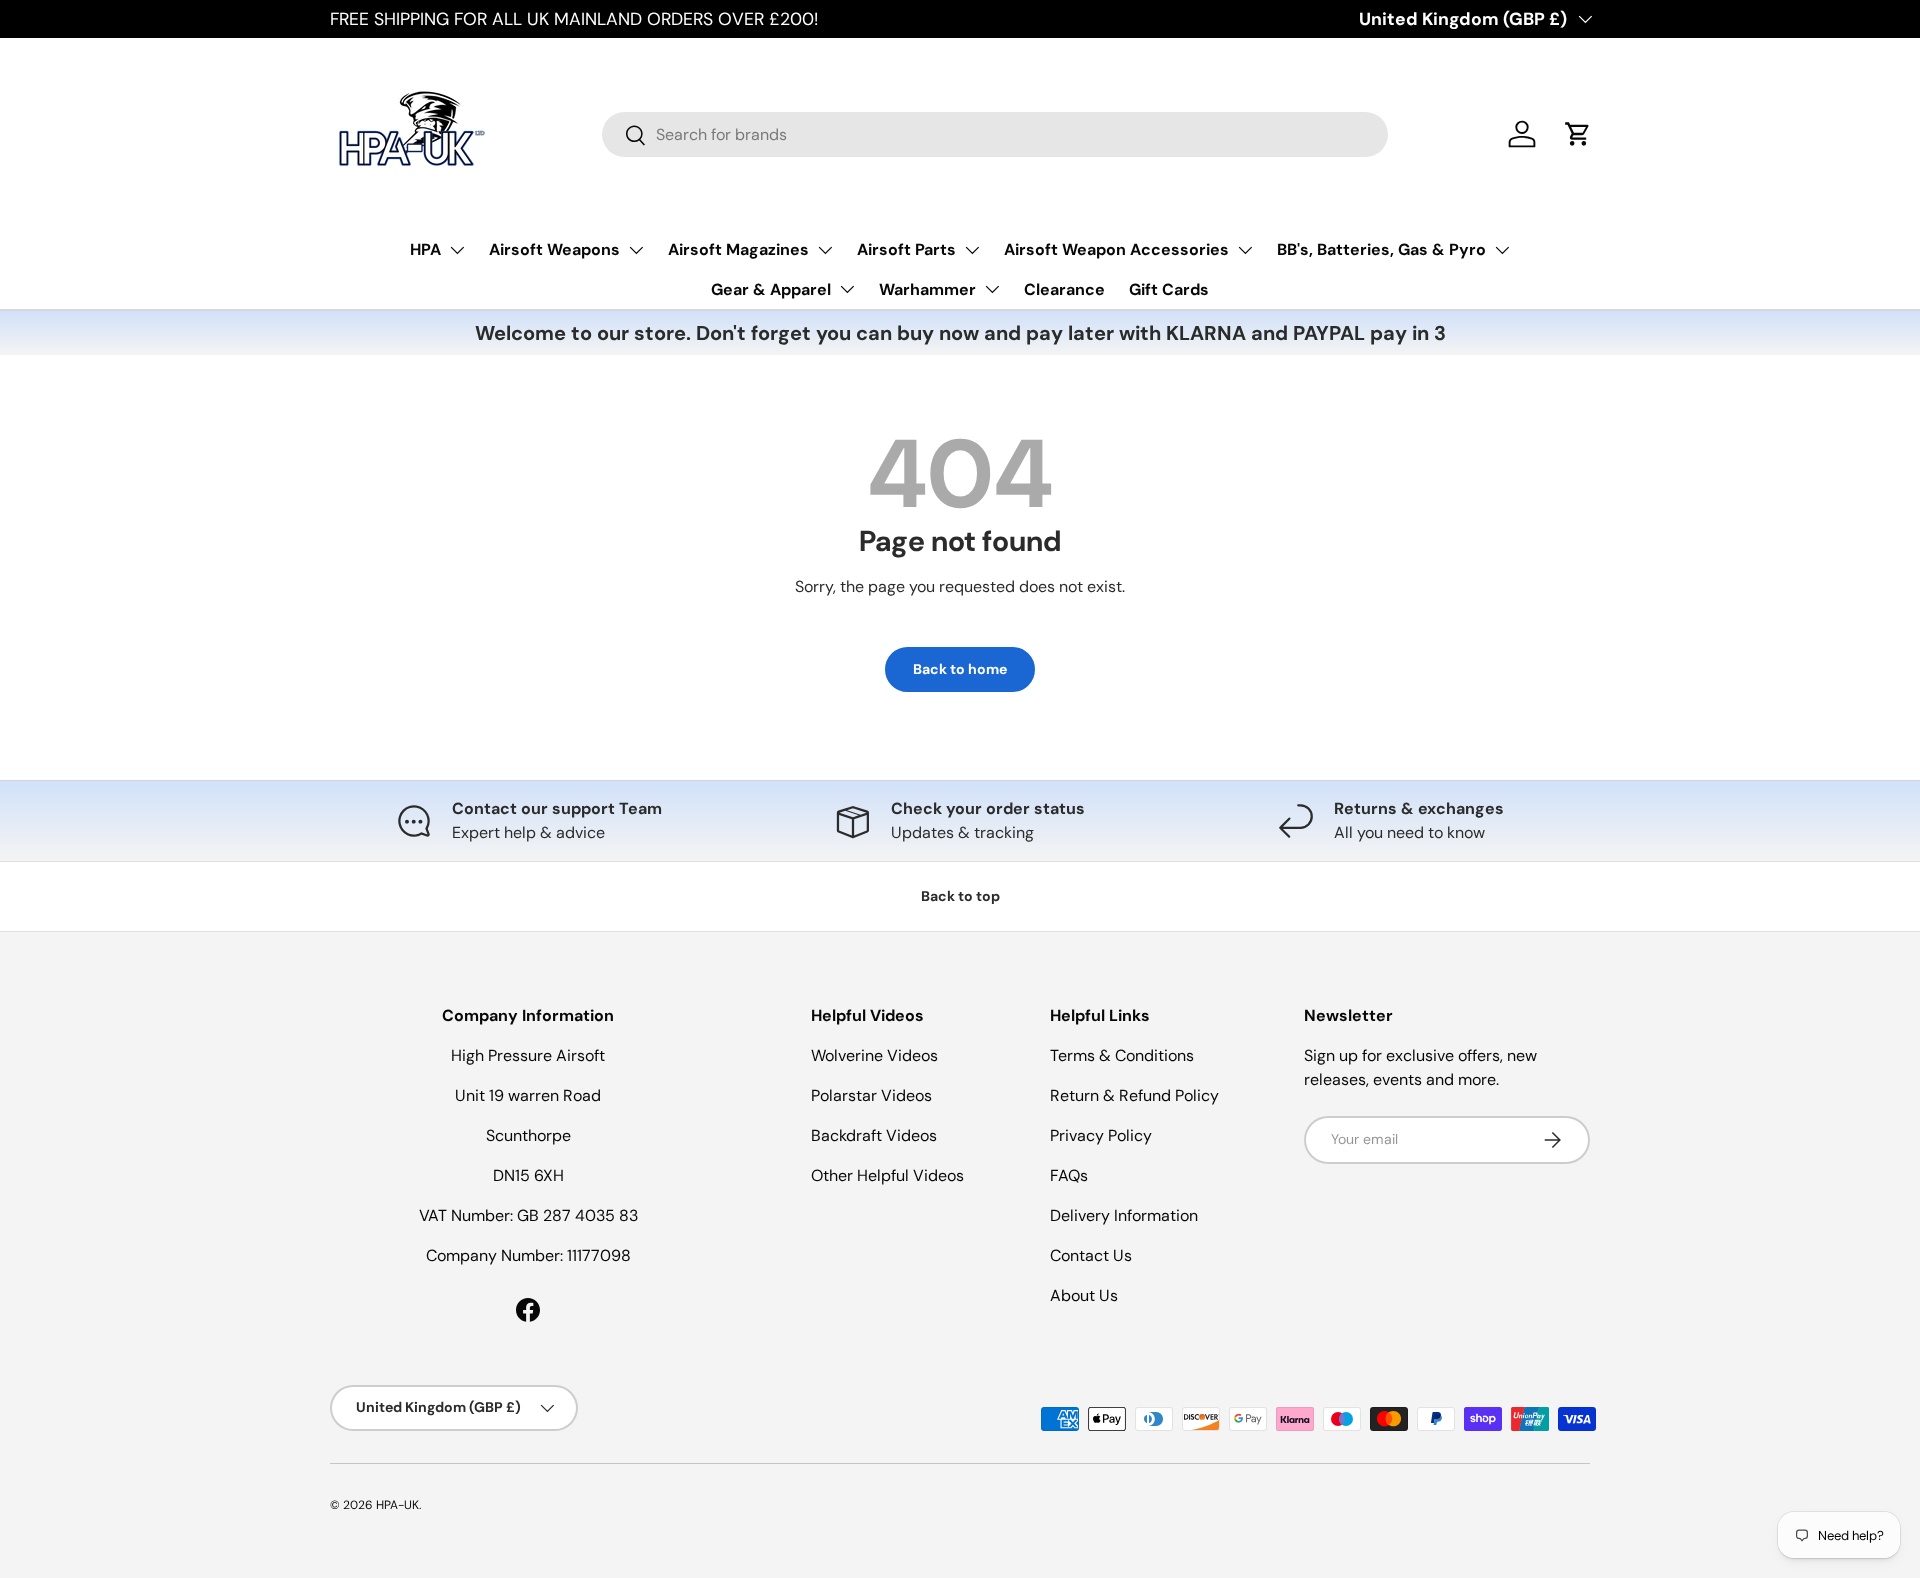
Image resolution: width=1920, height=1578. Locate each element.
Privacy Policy (1101, 1135)
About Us (1084, 1295)
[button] (1578, 134)
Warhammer (927, 289)
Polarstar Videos (871, 1095)
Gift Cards (1169, 289)
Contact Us (1091, 1255)
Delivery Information (1124, 1215)
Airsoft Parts (906, 249)
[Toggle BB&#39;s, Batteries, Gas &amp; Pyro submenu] (1502, 250)
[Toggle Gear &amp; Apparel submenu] (847, 289)
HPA (425, 249)
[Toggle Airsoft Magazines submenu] (825, 250)
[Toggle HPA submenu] (457, 250)
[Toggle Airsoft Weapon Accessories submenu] (1245, 250)
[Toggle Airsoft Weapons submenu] (636, 250)
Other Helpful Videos (887, 1175)
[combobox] (995, 134)
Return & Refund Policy (1134, 1095)
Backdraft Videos (874, 1135)
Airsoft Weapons (554, 249)
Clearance (1064, 289)
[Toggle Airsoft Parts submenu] (972, 250)
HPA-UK (397, 1505)
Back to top (960, 896)
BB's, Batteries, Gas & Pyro (1381, 249)
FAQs (1069, 1175)
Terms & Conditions (1122, 1055)
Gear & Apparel (771, 289)
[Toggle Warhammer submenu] (992, 289)
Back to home (960, 669)
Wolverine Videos (874, 1055)
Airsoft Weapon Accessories (1116, 249)
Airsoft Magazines (738, 249)
